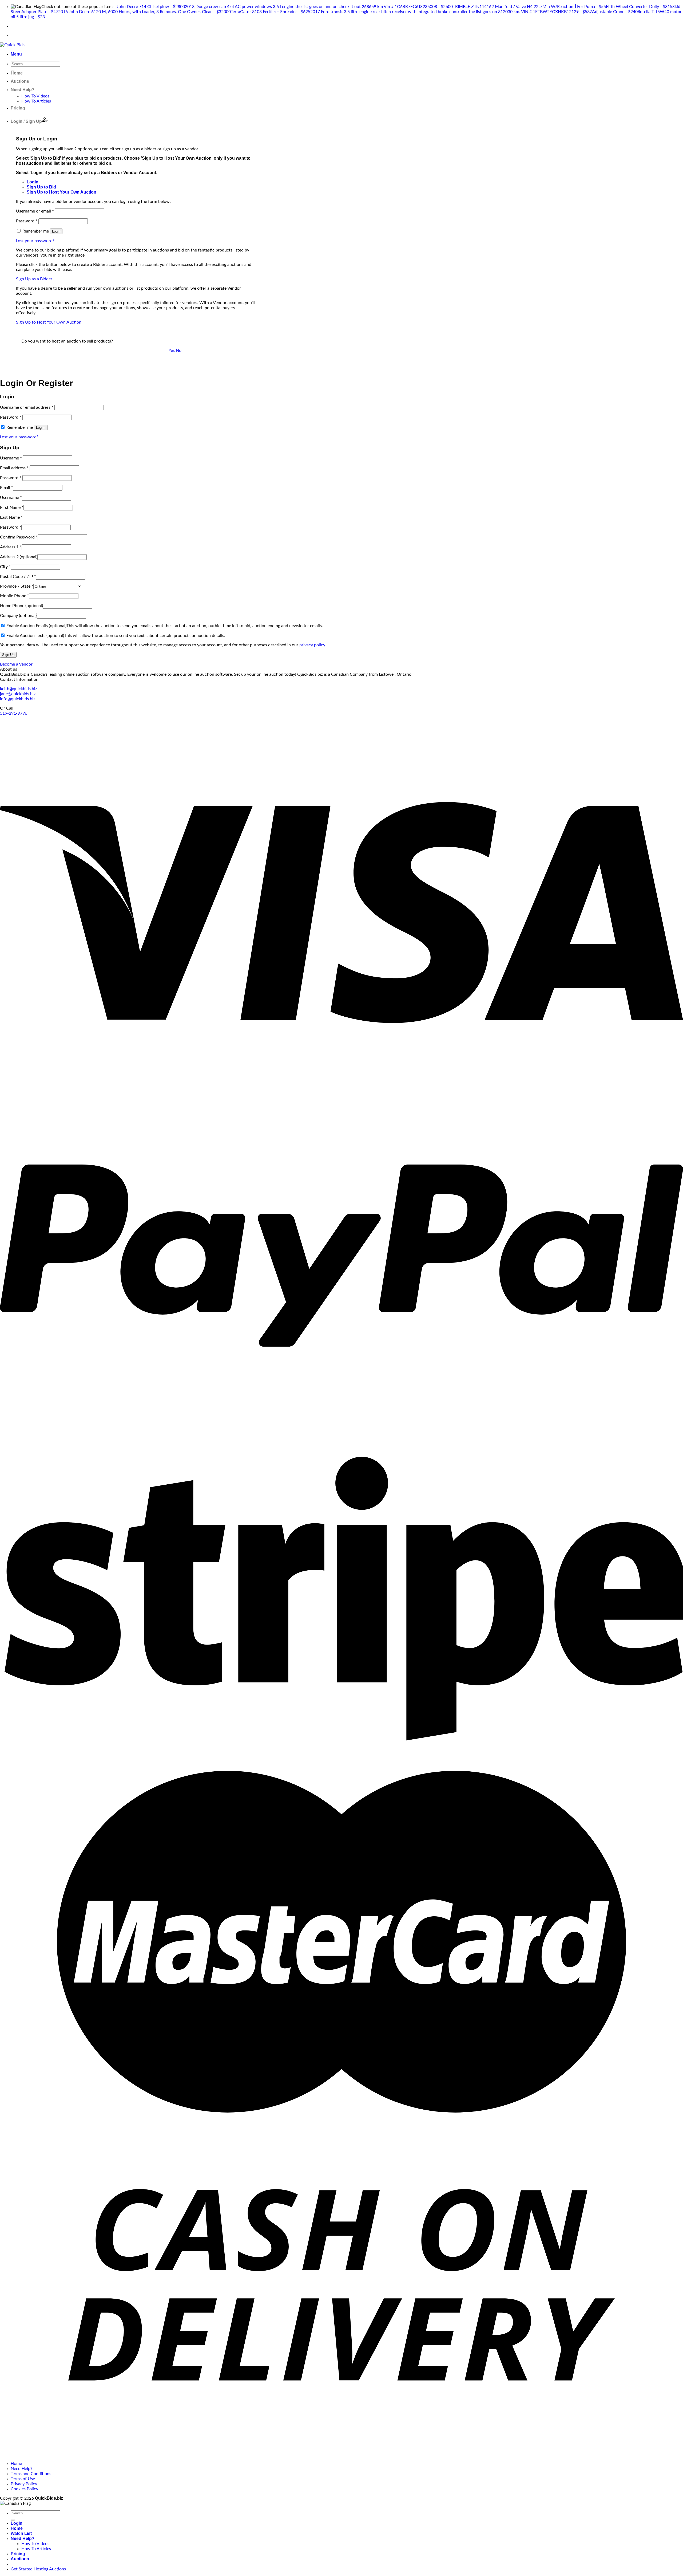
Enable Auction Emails (36, 626)
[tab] (33, 182)
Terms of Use (23, 2479)
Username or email (35, 211)
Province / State (17, 586)
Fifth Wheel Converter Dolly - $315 (639, 7)
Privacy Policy (24, 2484)
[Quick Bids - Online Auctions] (12, 45)
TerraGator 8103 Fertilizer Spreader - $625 (271, 12)
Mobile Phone (15, 596)
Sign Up (8, 655)
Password (27, 221)
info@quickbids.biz (18, 699)
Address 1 (11, 547)
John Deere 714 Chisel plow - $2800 (151, 7)
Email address (14, 468)
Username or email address (27, 407)
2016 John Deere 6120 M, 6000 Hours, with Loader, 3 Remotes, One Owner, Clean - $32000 (144, 12)
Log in (41, 428)
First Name (12, 508)
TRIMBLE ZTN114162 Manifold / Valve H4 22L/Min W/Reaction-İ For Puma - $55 (529, 7)
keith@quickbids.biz (19, 689)
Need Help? (23, 90)
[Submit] (13, 2520)
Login (56, 231)
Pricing (18, 108)
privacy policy (312, 645)
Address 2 (19, 557)
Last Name (11, 517)
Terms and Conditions (31, 2474)
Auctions (20, 81)
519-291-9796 (14, 713)
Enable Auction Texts (35, 636)
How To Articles (36, 101)
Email (7, 488)
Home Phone (21, 606)
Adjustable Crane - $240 (615, 12)
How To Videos (35, 96)
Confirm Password (19, 537)
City (5, 567)
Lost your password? (35, 241)
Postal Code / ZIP (18, 577)
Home (17, 73)
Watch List (21, 2533)
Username (11, 458)
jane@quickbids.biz (18, 694)
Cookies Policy (24, 2489)
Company (18, 616)
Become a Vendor (16, 664)
